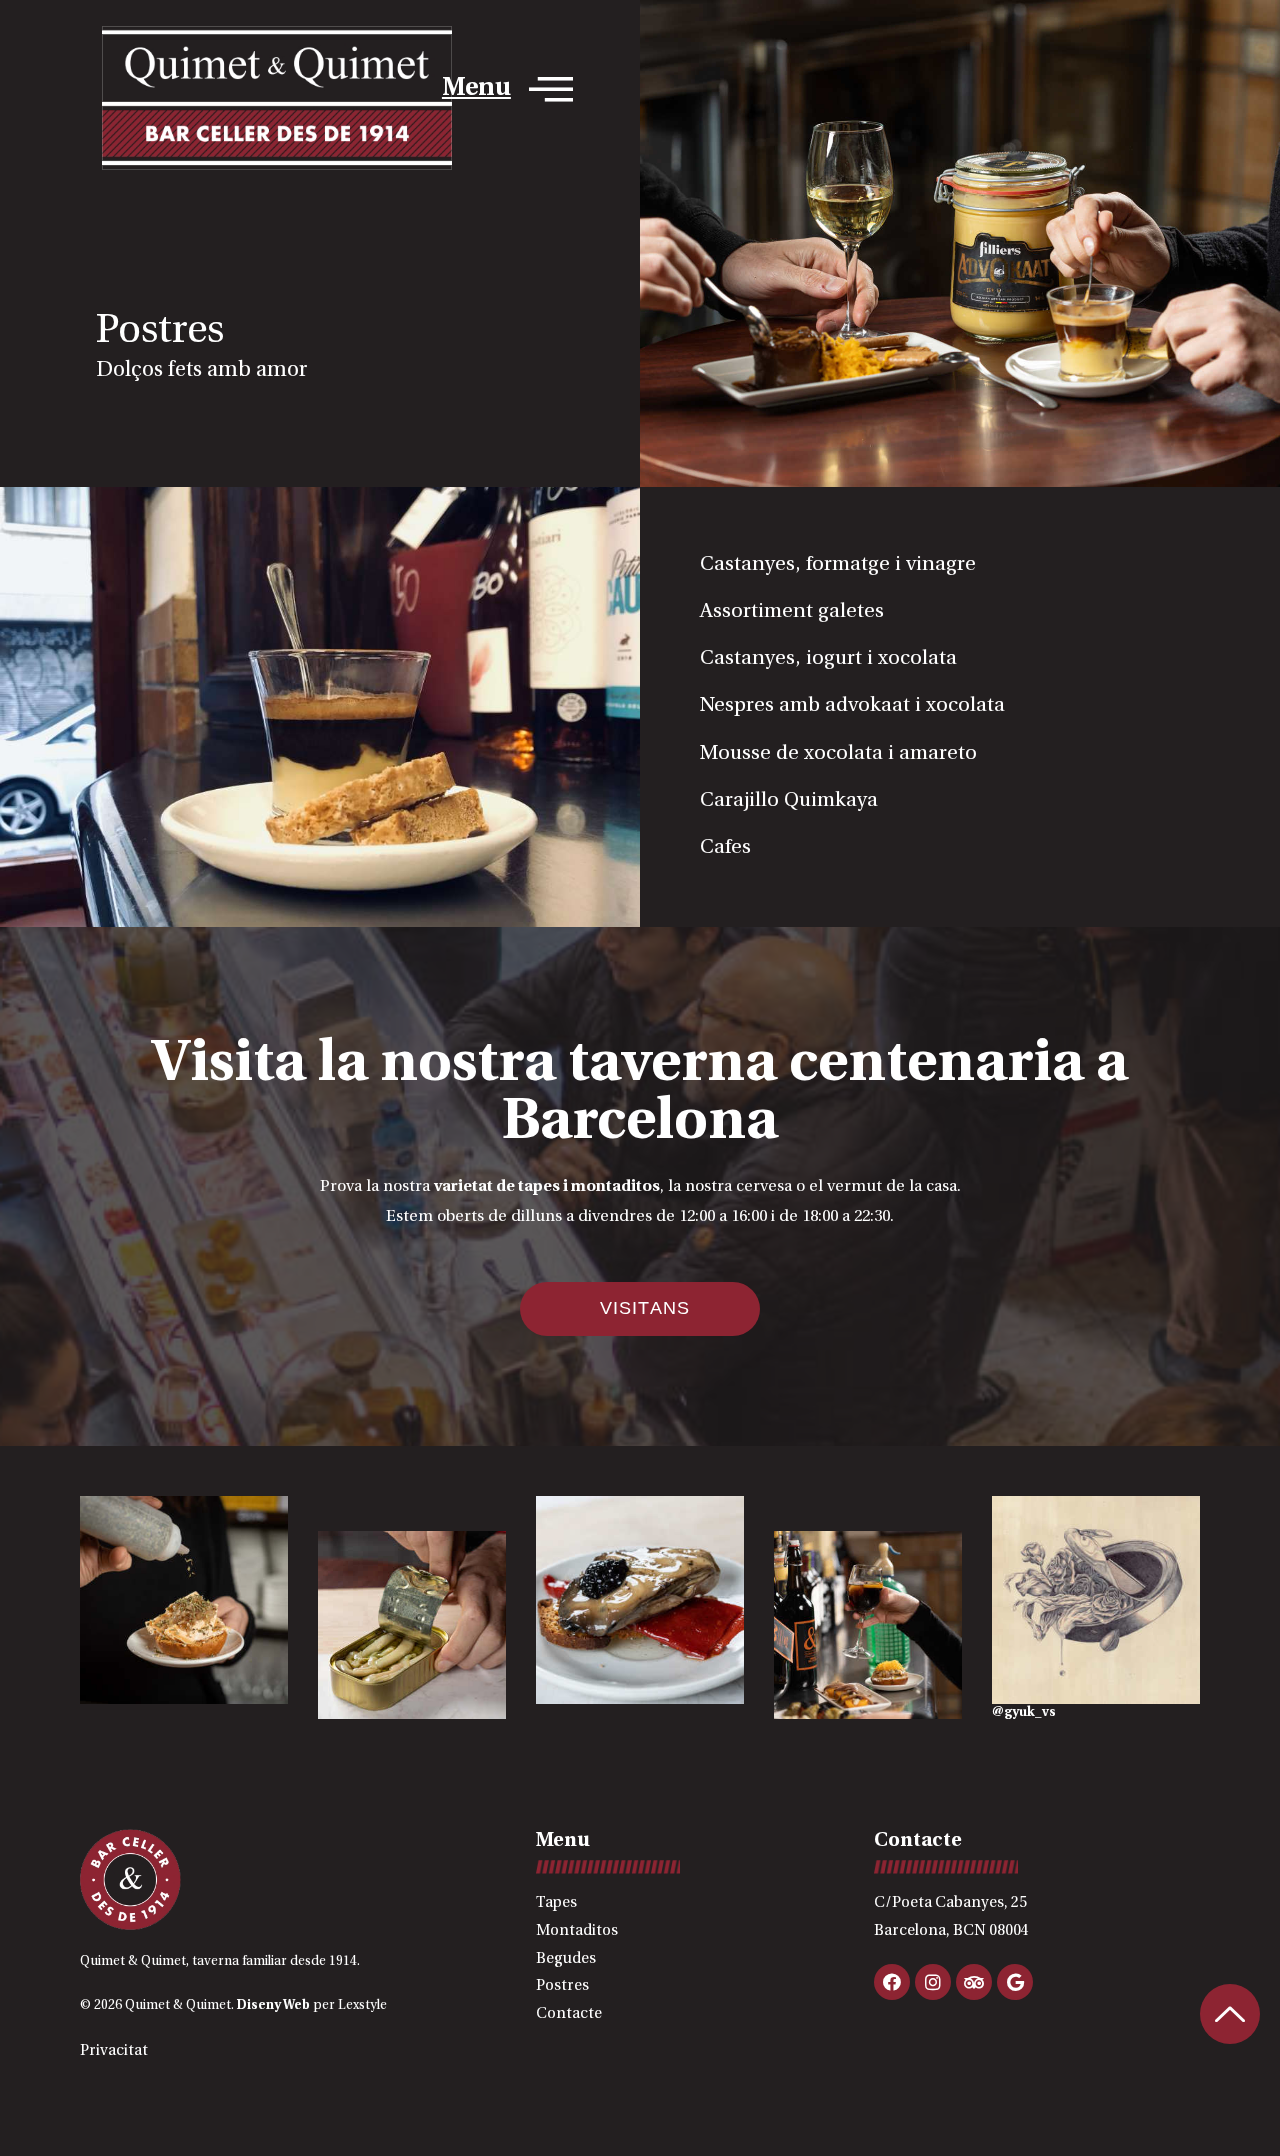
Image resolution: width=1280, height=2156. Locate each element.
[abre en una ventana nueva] (1096, 1600)
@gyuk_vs (1024, 1712)
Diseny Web (273, 2005)
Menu (476, 88)
